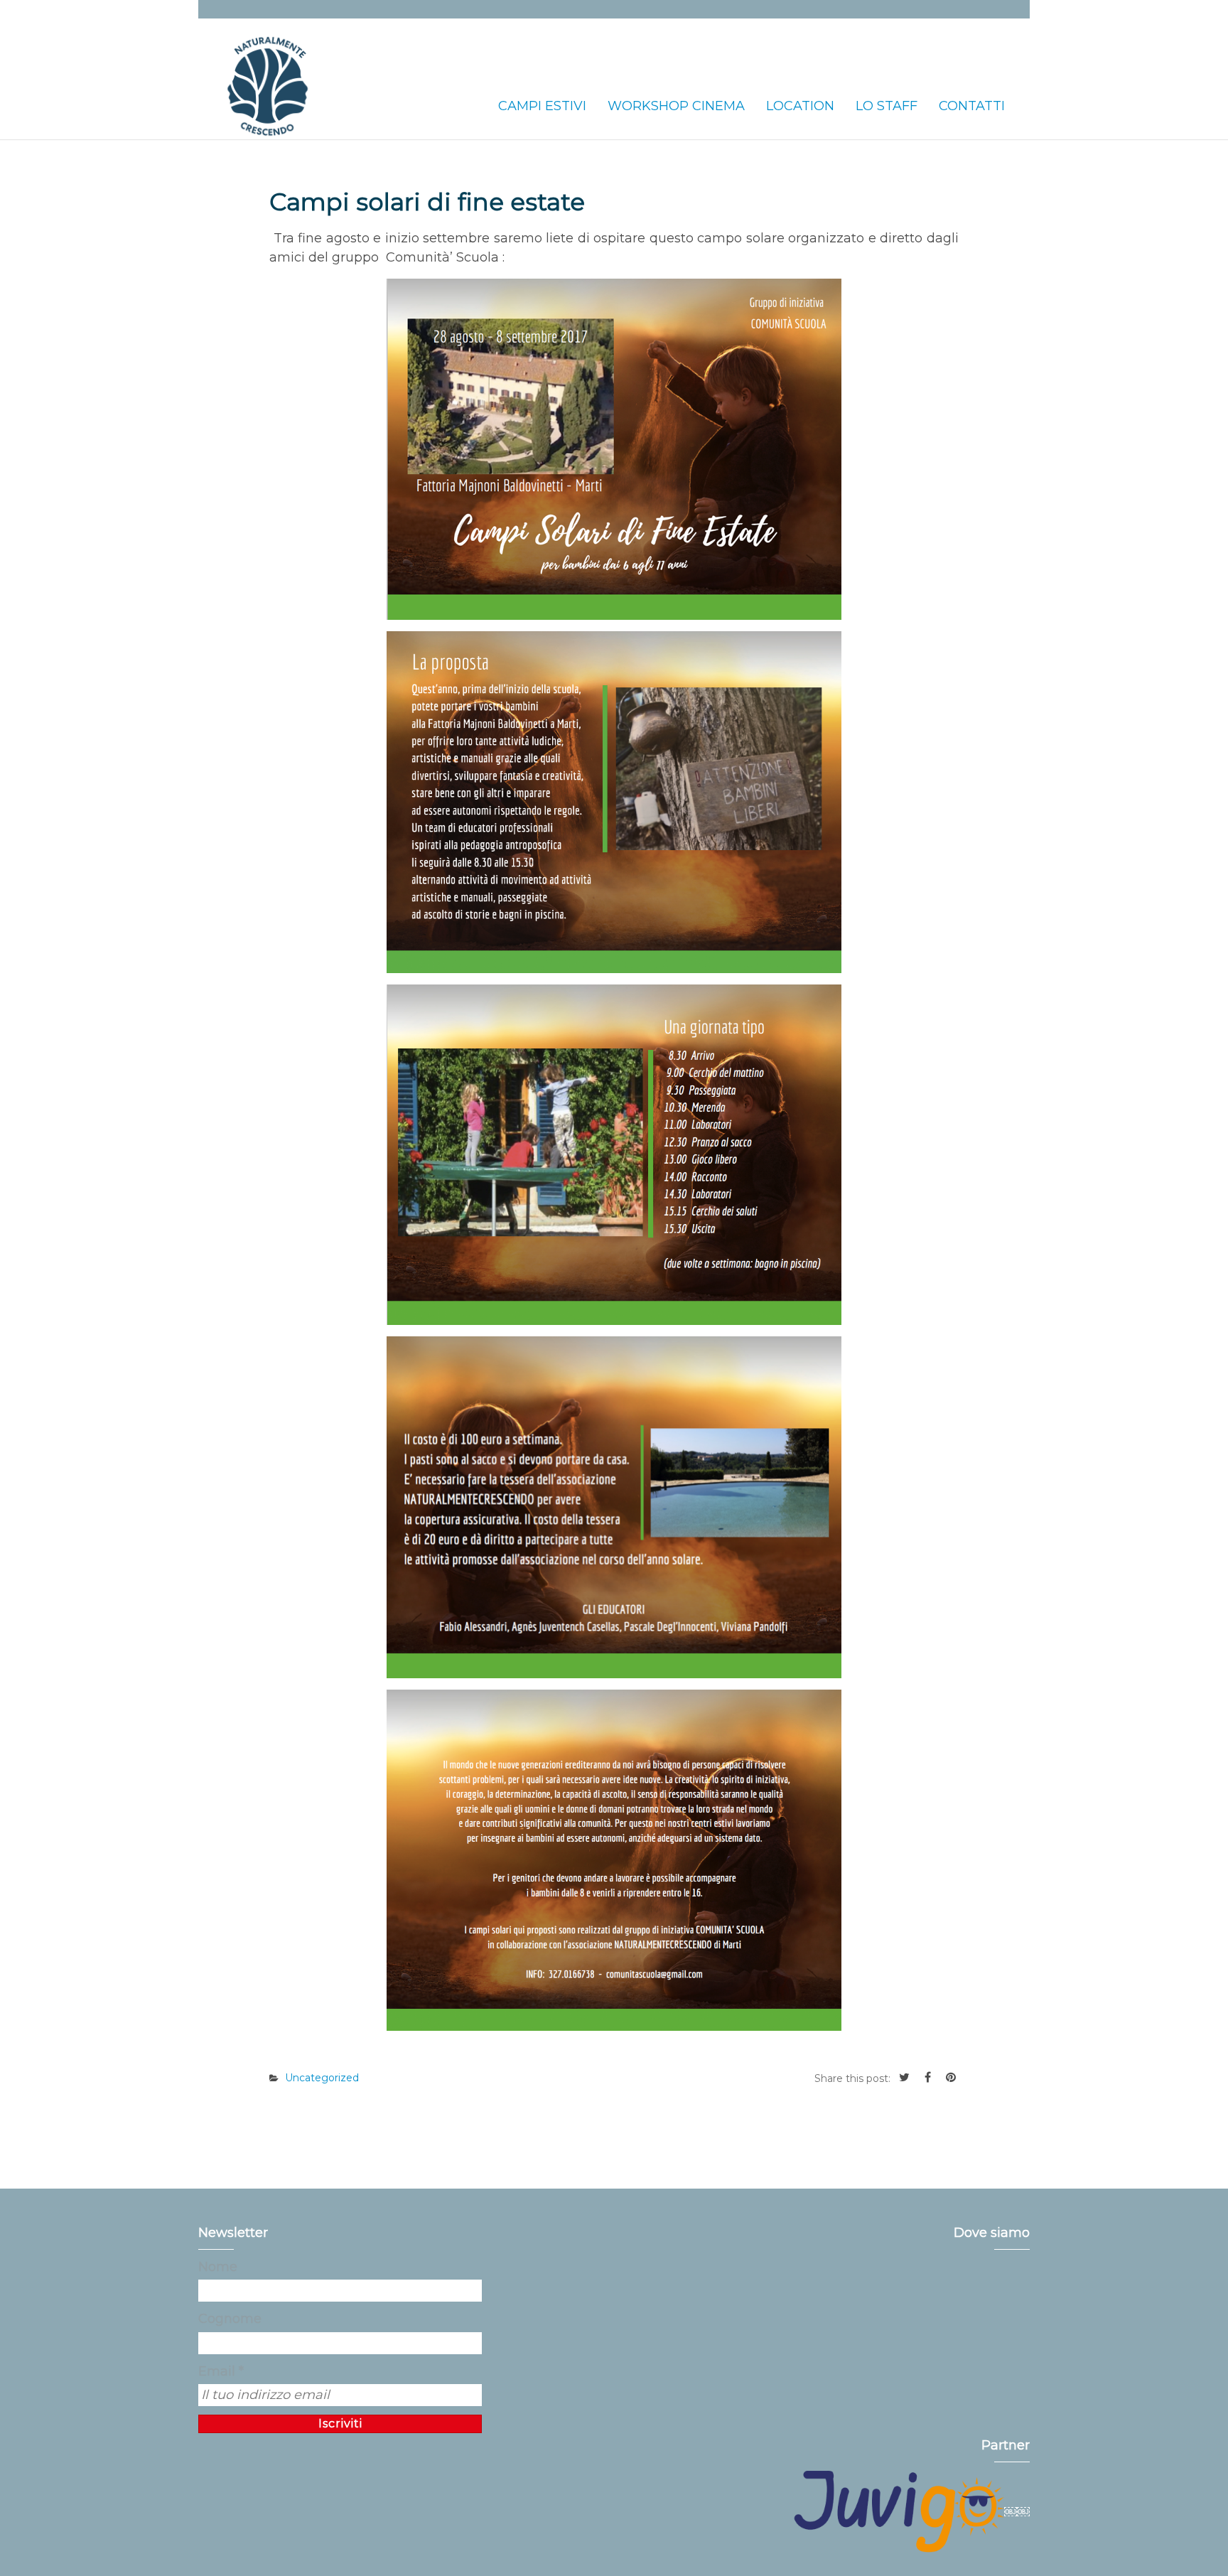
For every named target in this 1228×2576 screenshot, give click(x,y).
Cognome (230, 2319)
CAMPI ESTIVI (542, 106)
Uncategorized (322, 2078)
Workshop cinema (676, 106)
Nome (218, 2267)
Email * (221, 2371)
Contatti (972, 106)
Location (800, 106)
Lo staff (887, 106)
